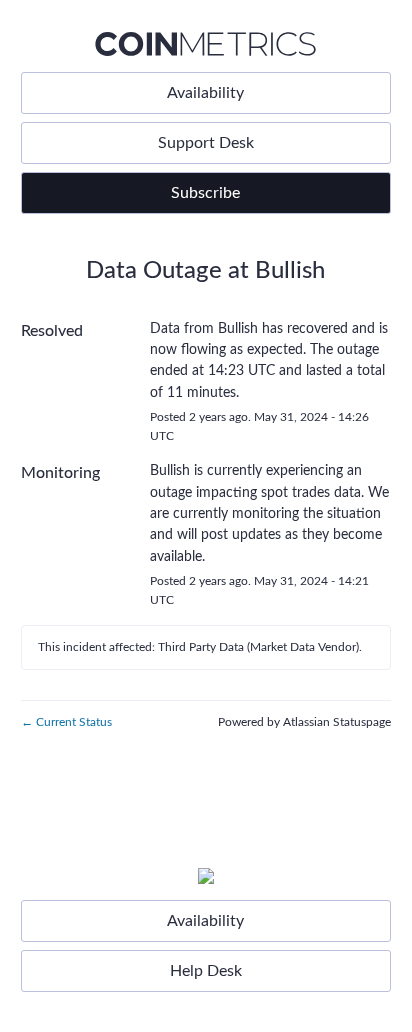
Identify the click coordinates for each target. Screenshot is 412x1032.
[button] (206, 193)
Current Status (66, 722)
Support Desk (206, 143)
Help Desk (206, 971)
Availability (205, 93)
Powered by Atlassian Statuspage (304, 722)
